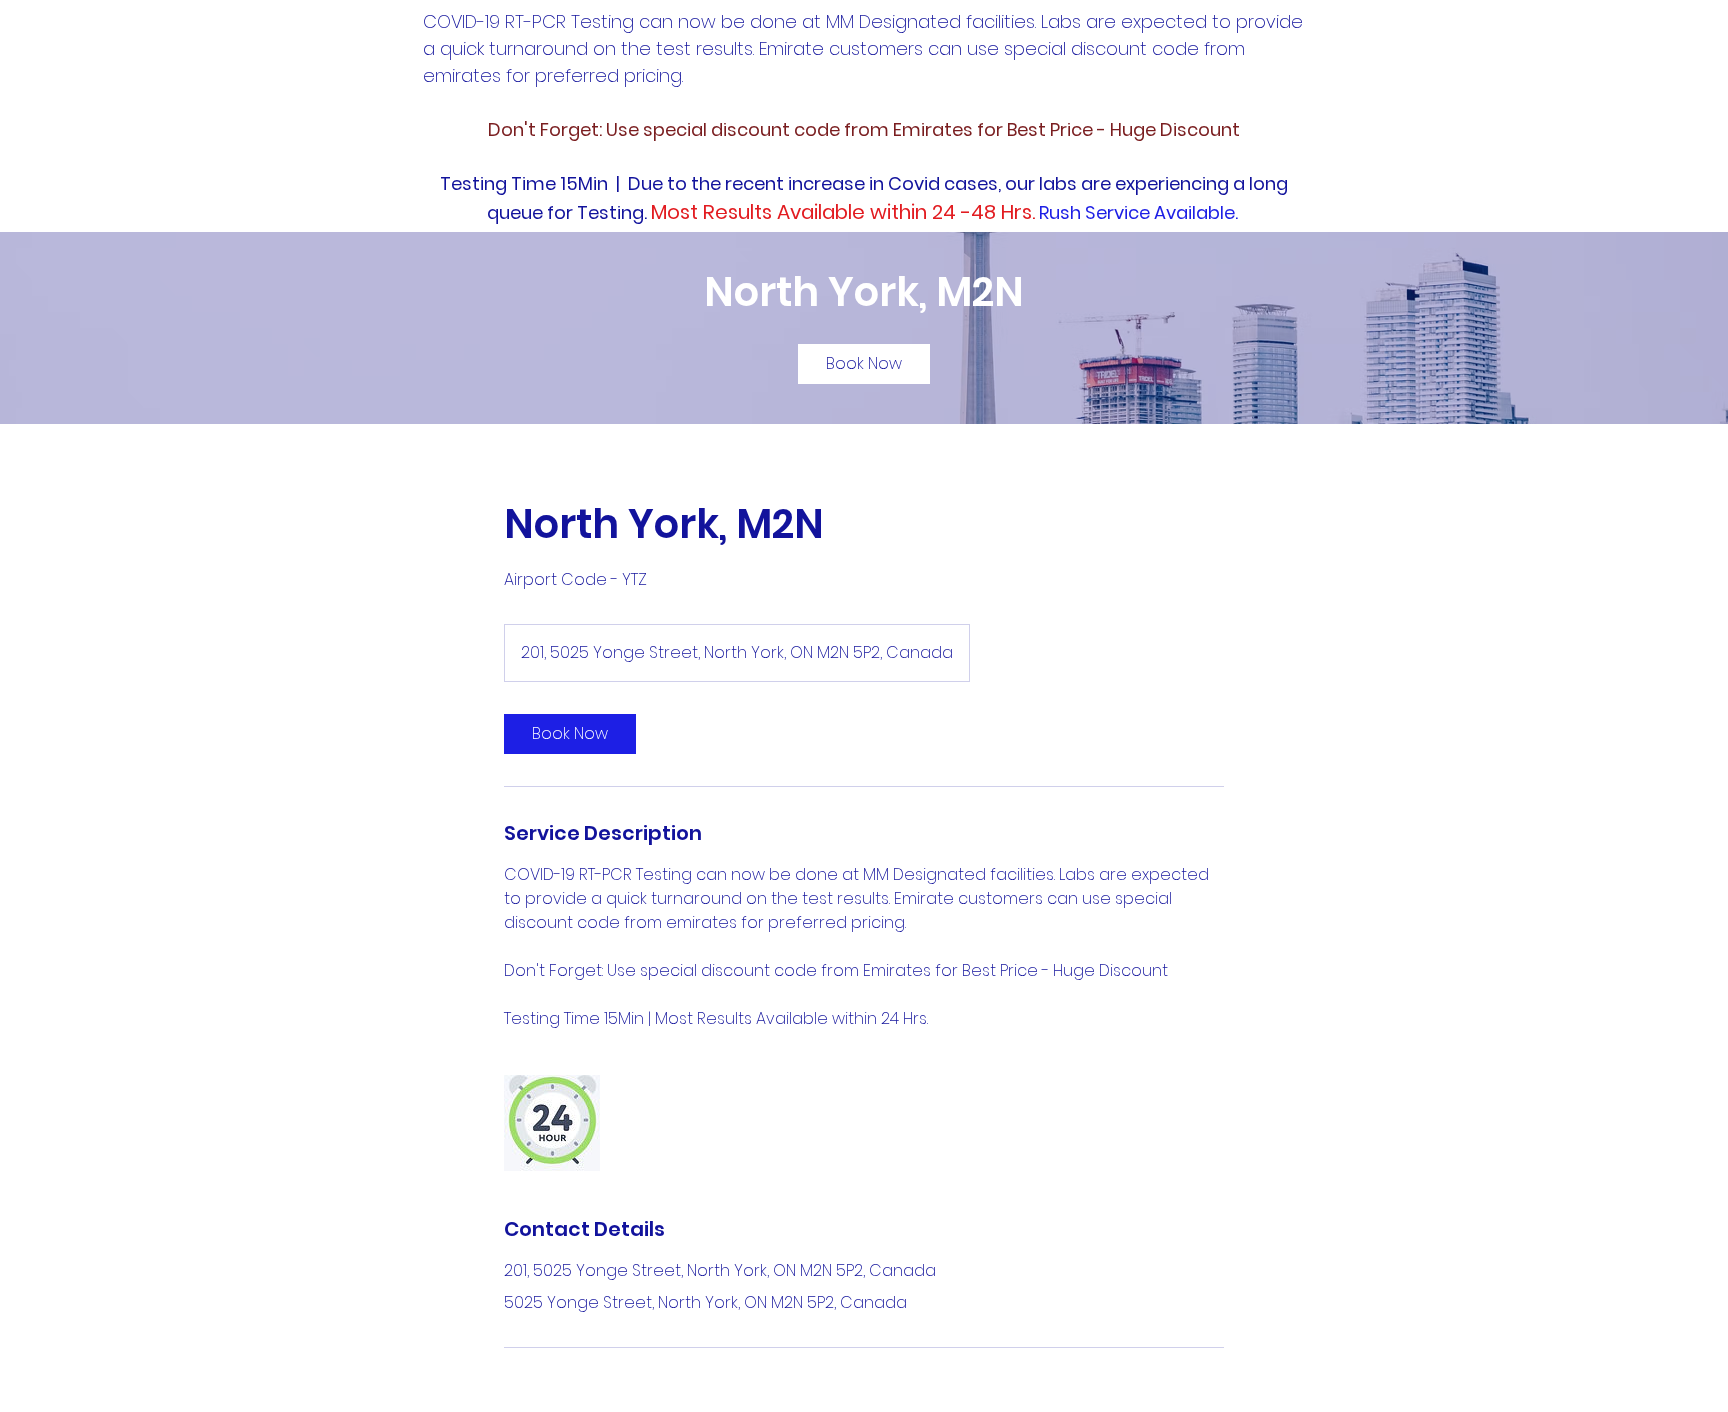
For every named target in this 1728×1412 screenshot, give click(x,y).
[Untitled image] (552, 1123)
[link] (864, 364)
